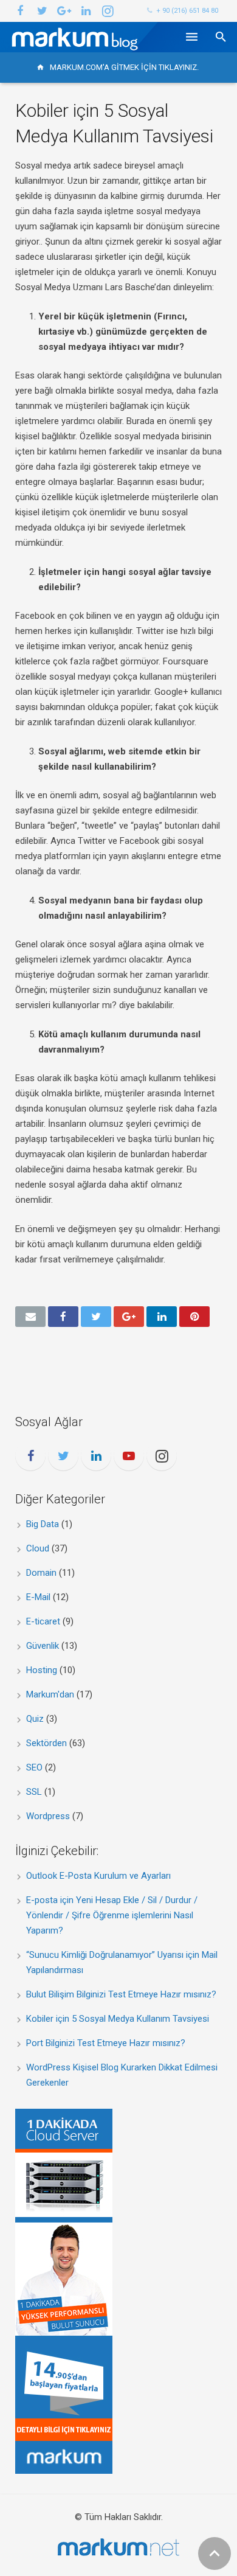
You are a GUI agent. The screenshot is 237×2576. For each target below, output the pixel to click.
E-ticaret (43, 1621)
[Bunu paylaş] (63, 1317)
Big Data (43, 1524)
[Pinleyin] (194, 1317)
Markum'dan (50, 1694)
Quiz (35, 1719)
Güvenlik (43, 1646)
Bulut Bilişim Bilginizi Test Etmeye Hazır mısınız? (121, 1994)
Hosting (42, 1670)
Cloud (38, 1548)
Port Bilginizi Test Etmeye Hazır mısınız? (106, 2043)
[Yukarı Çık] (215, 2553)
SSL (34, 1792)
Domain (41, 1573)
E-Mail (38, 1597)
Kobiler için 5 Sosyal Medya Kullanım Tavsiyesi (118, 2019)
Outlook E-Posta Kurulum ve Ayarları (98, 1876)
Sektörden (46, 1743)
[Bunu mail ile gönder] (30, 1317)
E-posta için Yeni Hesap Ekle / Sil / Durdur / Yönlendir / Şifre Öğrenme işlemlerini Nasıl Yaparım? (112, 1915)
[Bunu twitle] (96, 1317)
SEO (34, 1767)
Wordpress (48, 1816)
